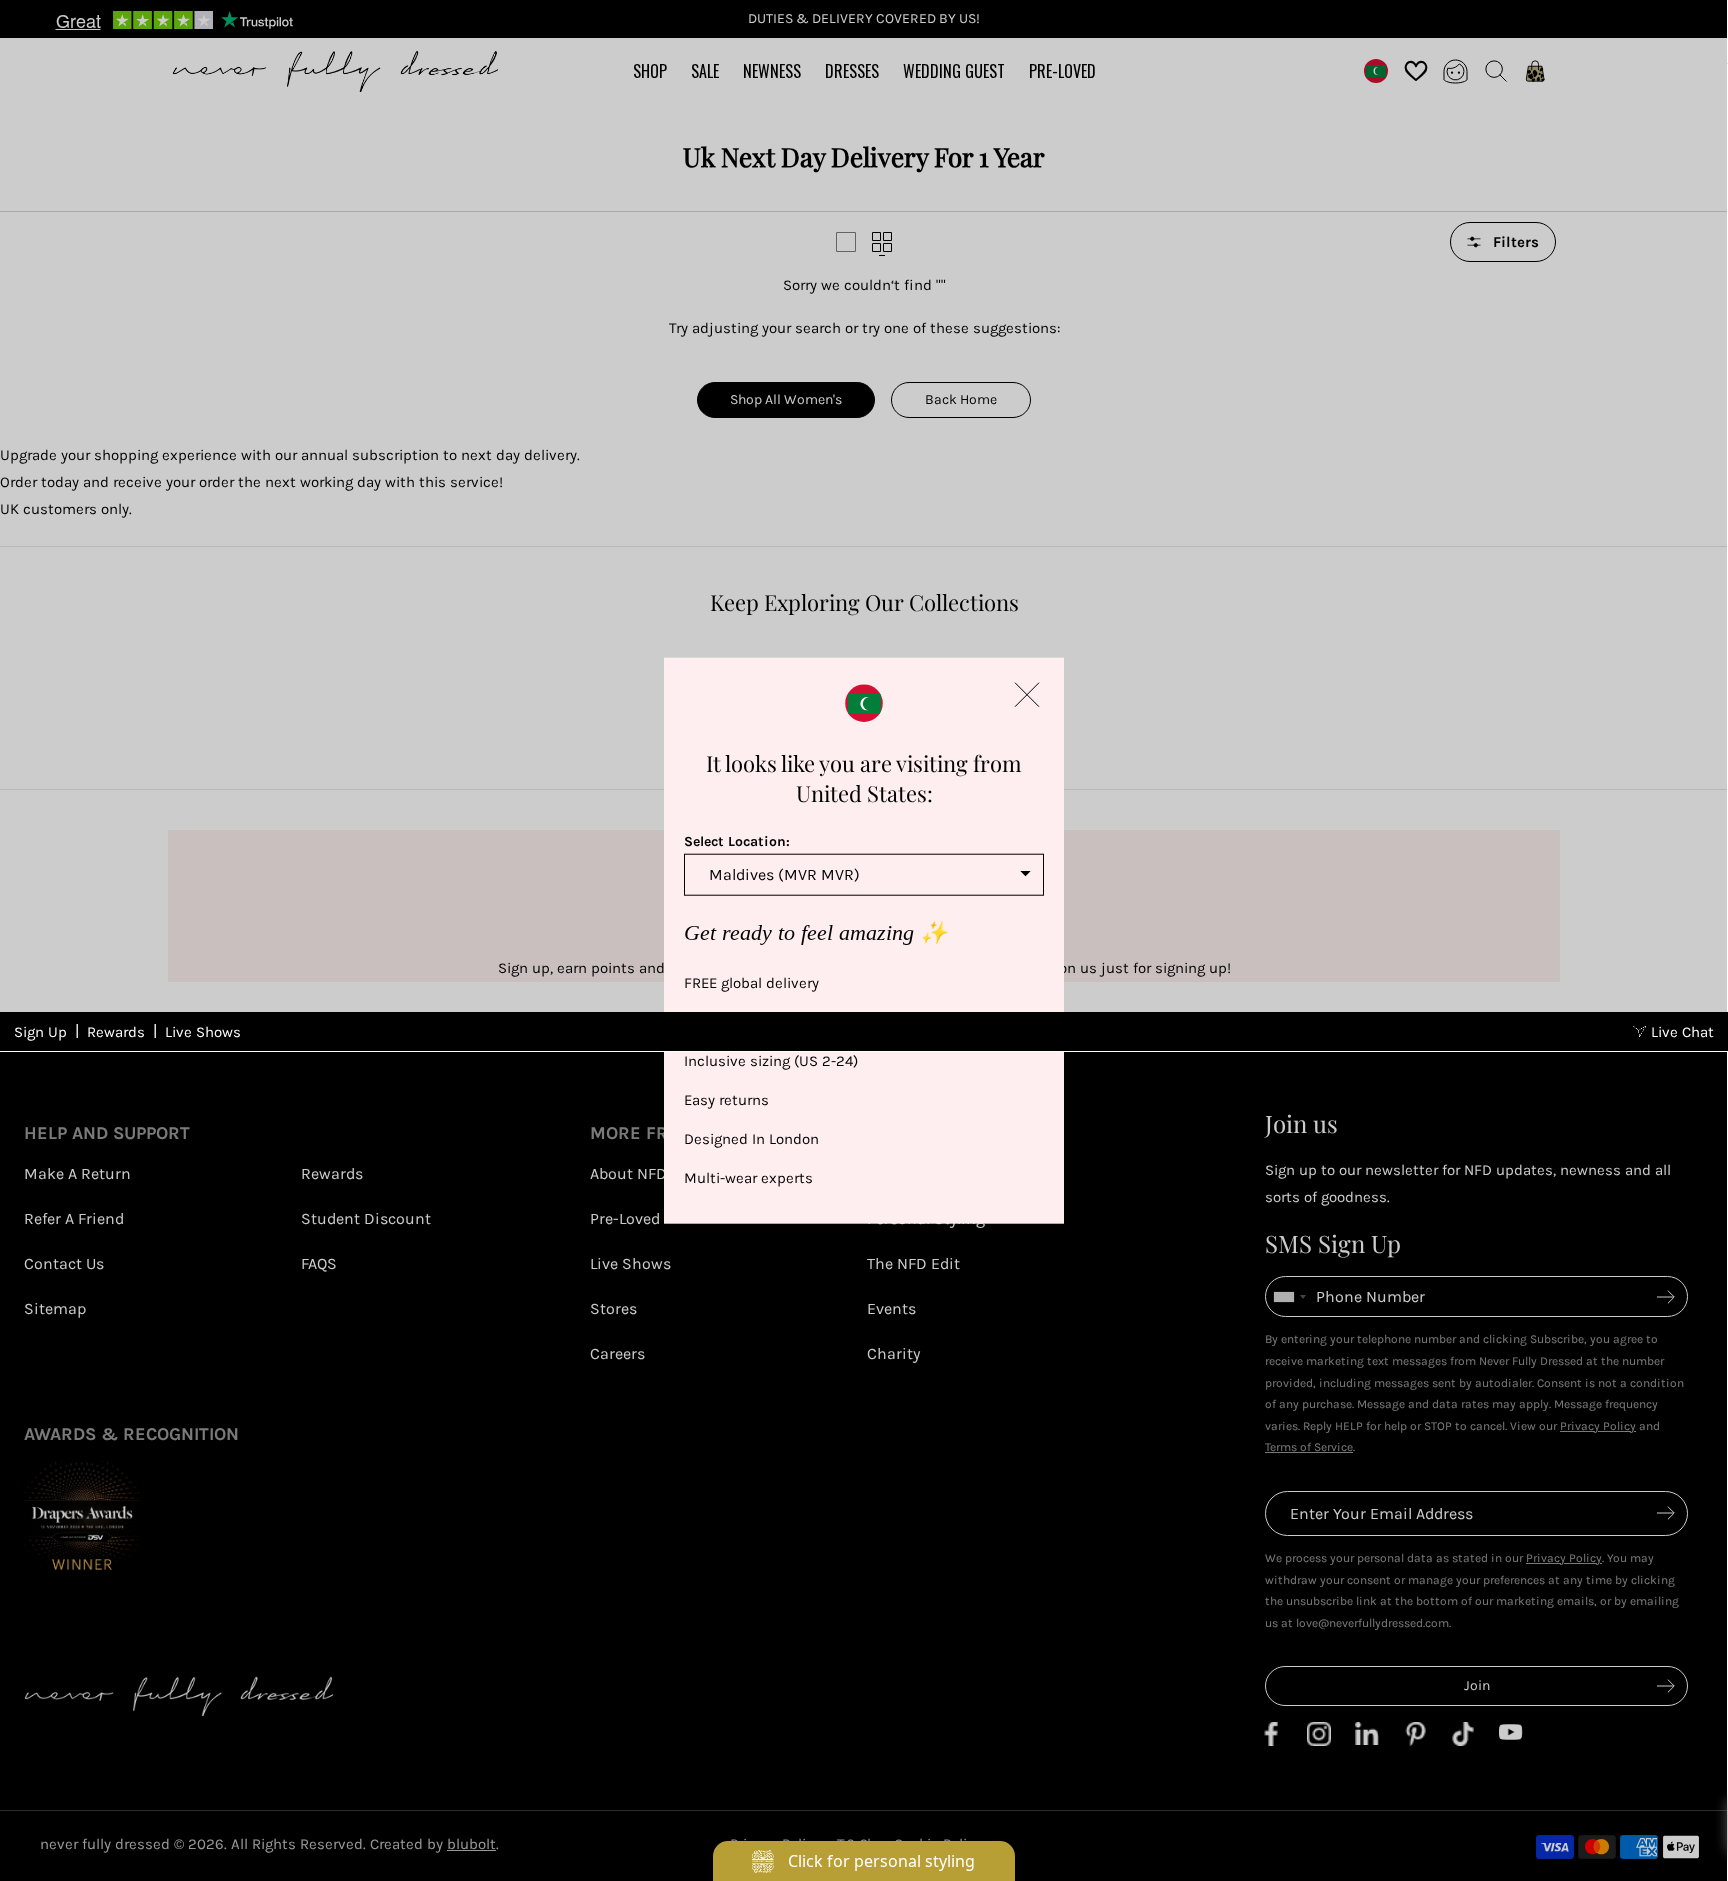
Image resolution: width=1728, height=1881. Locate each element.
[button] (1027, 694)
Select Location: (737, 840)
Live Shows (203, 1032)
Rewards (116, 1032)
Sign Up (40, 1032)
